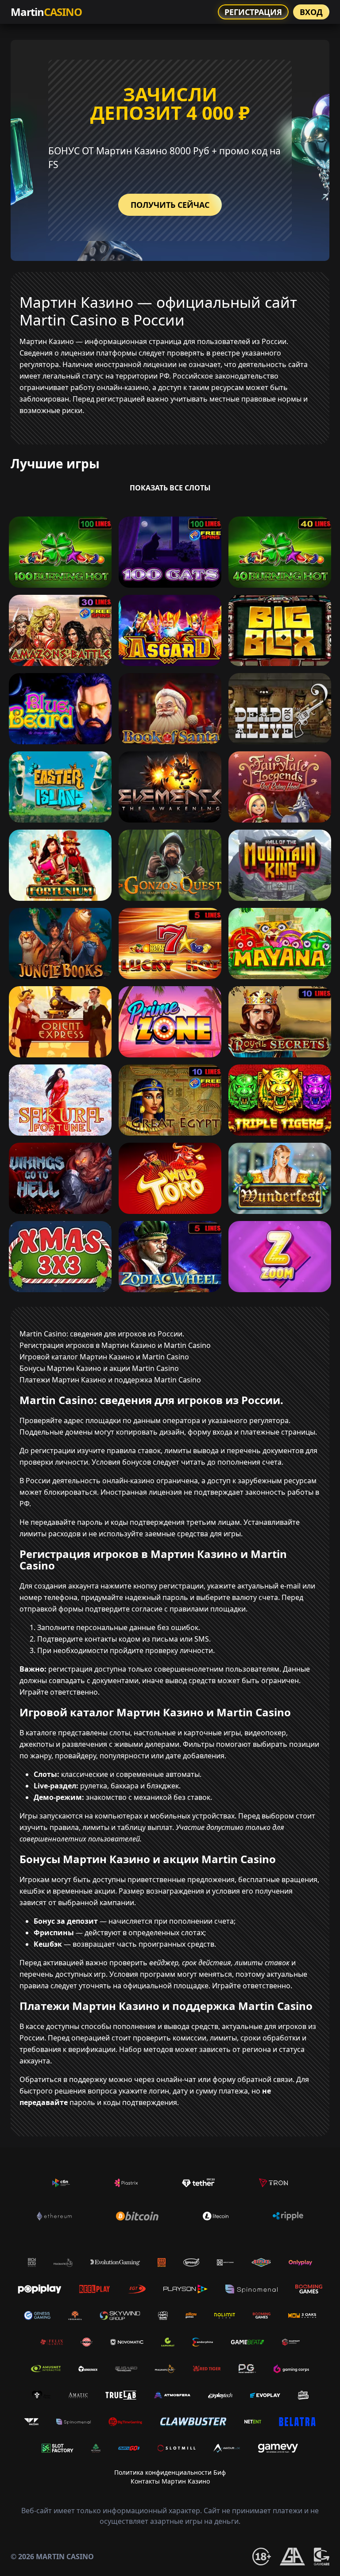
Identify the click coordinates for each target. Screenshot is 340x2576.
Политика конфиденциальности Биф (170, 2472)
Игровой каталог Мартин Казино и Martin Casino (104, 1357)
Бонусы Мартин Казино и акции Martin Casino (99, 1368)
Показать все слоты (170, 488)
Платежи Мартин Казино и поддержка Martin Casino (110, 1380)
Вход (311, 12)
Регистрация (253, 12)
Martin (46, 12)
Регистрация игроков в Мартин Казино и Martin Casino (115, 1345)
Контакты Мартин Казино (170, 2481)
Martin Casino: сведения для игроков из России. (102, 1334)
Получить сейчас (170, 205)
